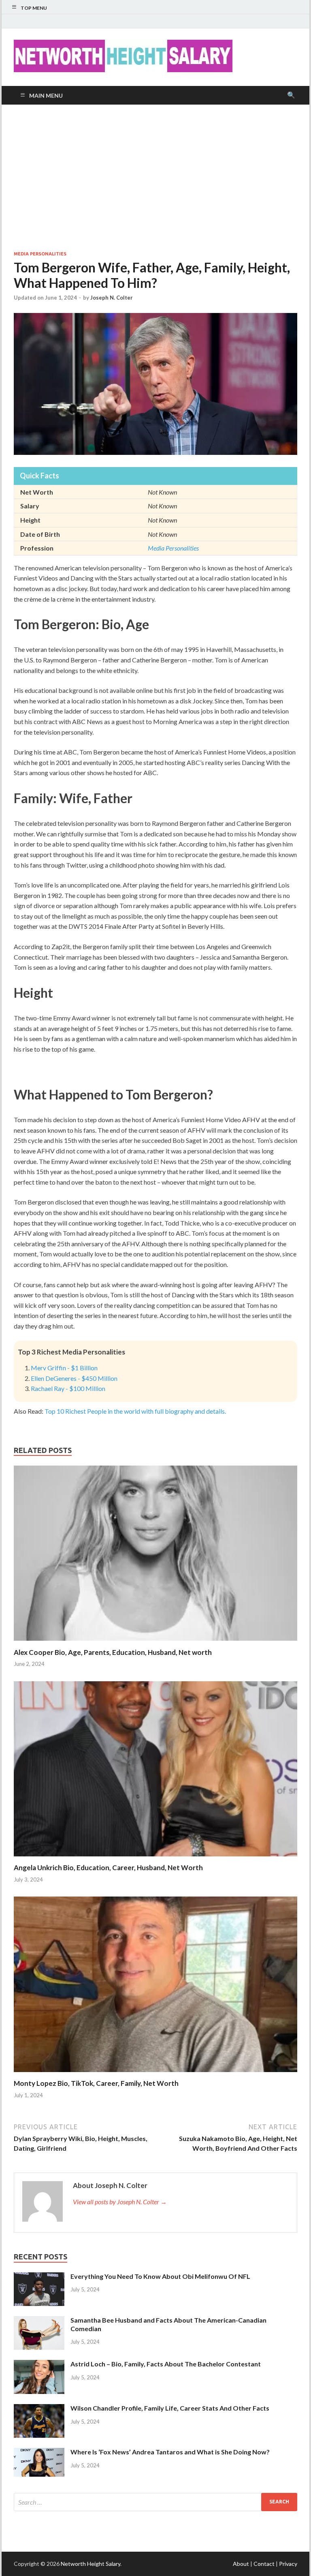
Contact (264, 2564)
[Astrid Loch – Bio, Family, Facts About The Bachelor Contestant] (39, 2365)
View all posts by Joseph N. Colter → (120, 2202)
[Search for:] (155, 2502)
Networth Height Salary (91, 2564)
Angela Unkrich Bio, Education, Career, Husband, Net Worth (108, 1868)
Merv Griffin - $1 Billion (64, 1368)
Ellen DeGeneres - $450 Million (74, 1378)
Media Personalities (40, 254)
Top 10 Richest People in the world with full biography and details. (135, 1411)
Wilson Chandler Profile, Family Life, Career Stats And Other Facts (170, 2408)
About (241, 2564)
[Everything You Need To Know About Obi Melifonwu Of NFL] (39, 2277)
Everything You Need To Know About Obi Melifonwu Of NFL (160, 2276)
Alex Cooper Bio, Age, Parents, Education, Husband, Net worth (113, 1652)
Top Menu (34, 8)
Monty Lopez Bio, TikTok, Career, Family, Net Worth (96, 2083)
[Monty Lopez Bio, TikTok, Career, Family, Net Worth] (155, 2074)
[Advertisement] (155, 178)
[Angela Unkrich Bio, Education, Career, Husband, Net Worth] (155, 1858)
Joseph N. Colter (112, 298)
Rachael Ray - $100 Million (68, 1388)
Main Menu (46, 95)
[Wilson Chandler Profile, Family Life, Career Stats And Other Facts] (39, 2409)
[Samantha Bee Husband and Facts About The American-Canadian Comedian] (39, 2321)
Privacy (288, 2564)
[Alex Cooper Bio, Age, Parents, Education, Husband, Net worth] (155, 1643)
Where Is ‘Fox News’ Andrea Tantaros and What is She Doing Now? (170, 2452)
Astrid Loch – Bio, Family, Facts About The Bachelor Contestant (166, 2364)
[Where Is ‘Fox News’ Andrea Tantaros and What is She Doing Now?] (39, 2453)
